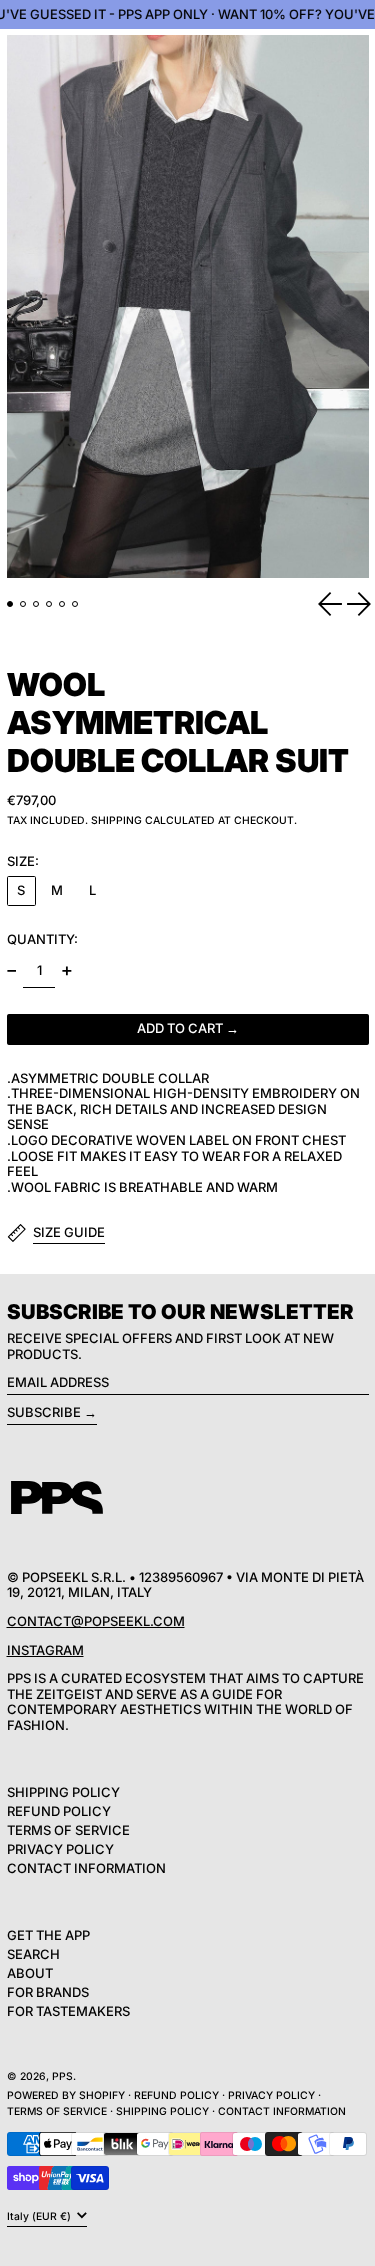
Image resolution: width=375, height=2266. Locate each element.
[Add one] (66, 971)
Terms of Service (68, 1830)
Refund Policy (59, 1811)
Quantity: (42, 939)
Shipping (116, 820)
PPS (62, 2076)
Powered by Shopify (66, 2095)
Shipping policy (162, 2111)
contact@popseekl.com (96, 1621)
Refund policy (176, 2095)
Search (33, 1954)
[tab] (10, 604)
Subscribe (44, 1412)
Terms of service (57, 2111)
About (30, 1973)
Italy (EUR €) (40, 2215)
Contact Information (86, 1868)
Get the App (48, 1935)
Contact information (282, 2111)
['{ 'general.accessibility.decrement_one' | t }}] (11, 971)
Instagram (45, 1650)
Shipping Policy (63, 1792)
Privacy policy (271, 2095)
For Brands (48, 1992)
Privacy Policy (60, 1849)
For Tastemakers (68, 2011)
